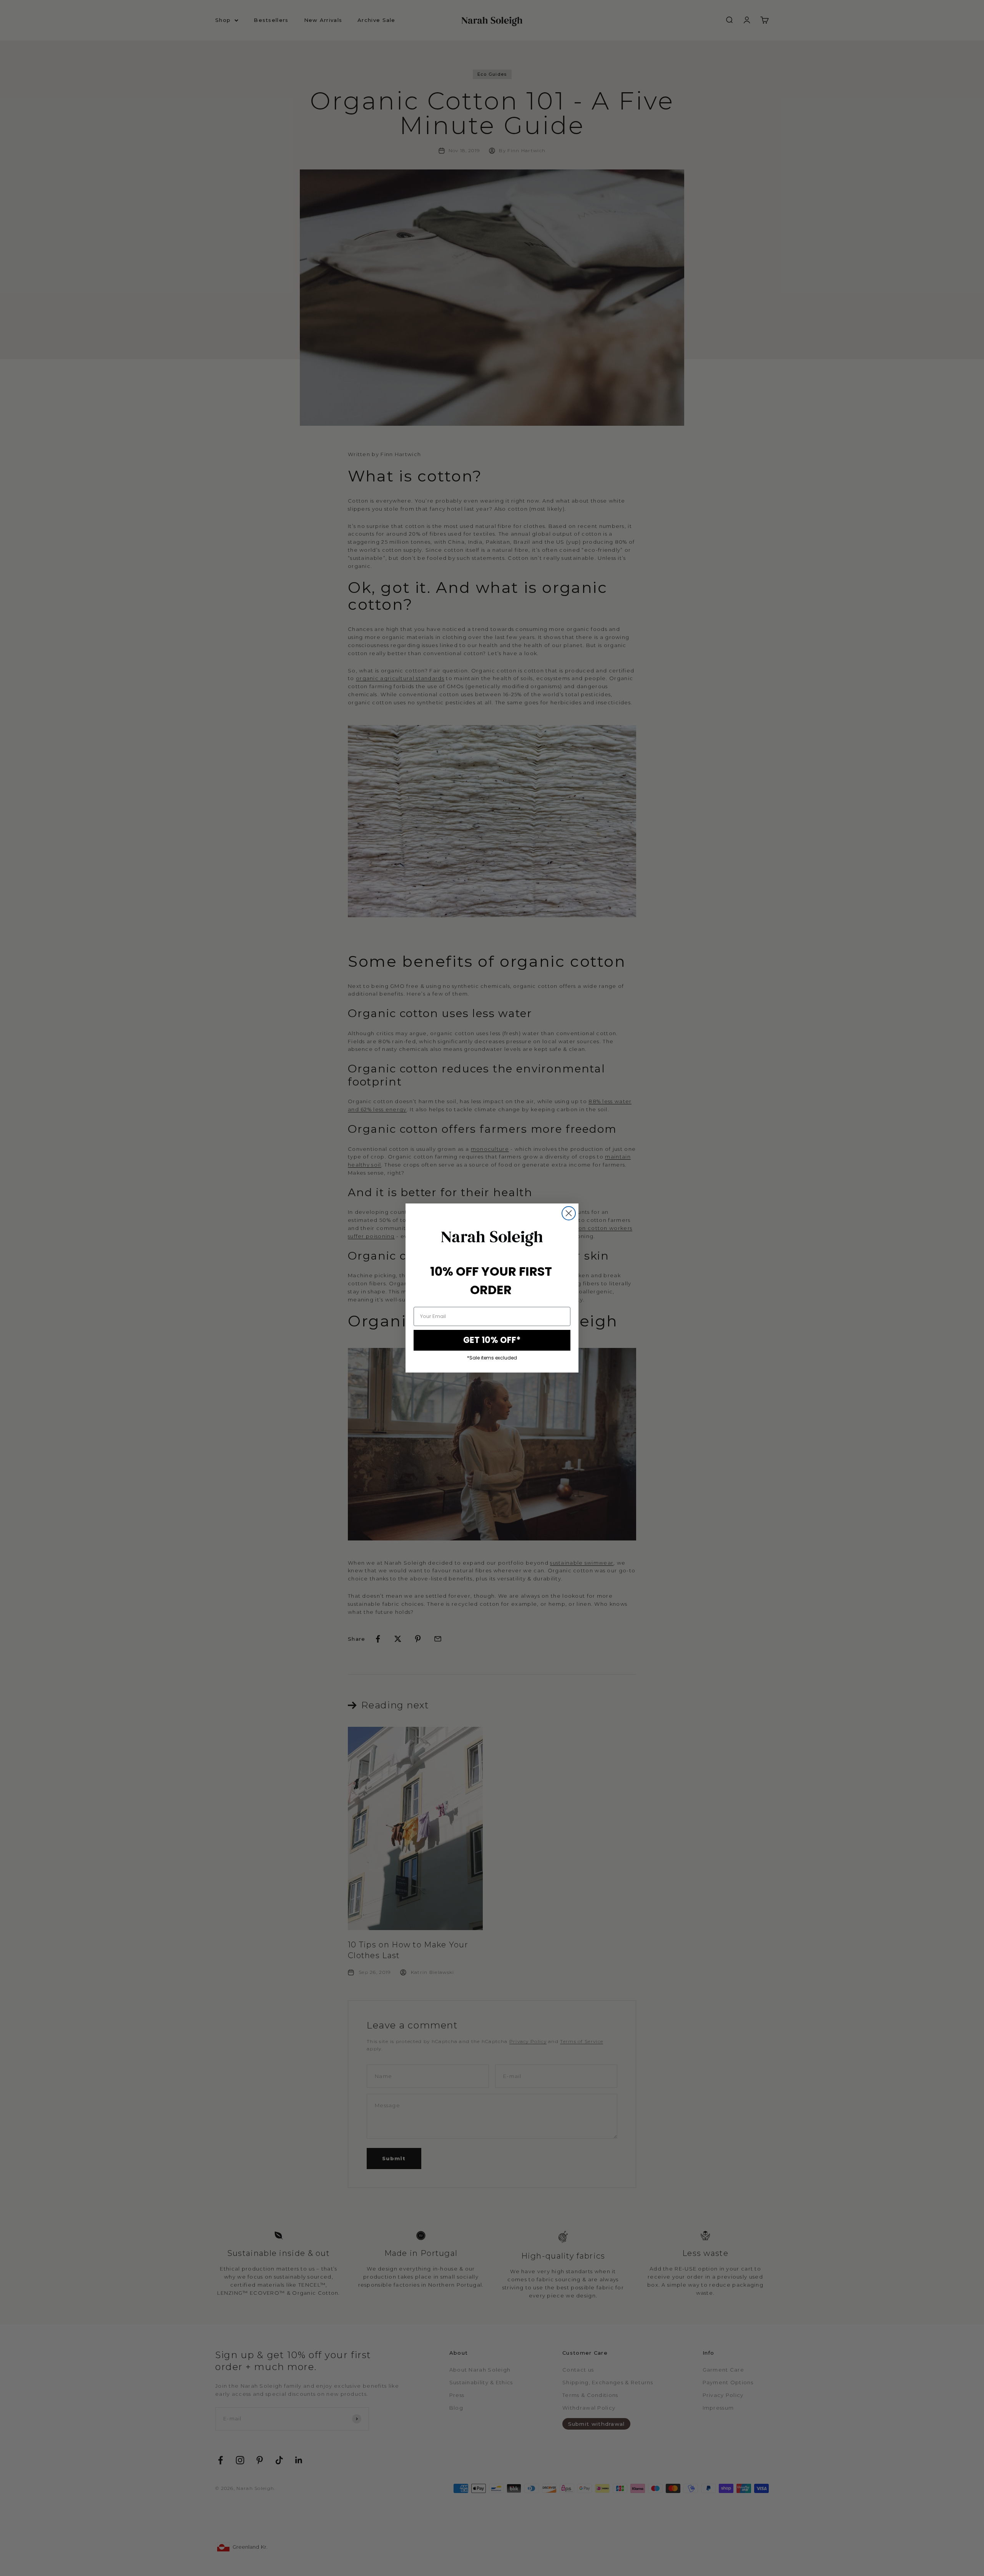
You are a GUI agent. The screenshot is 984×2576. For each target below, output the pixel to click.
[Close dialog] (569, 1213)
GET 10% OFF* (492, 1340)
